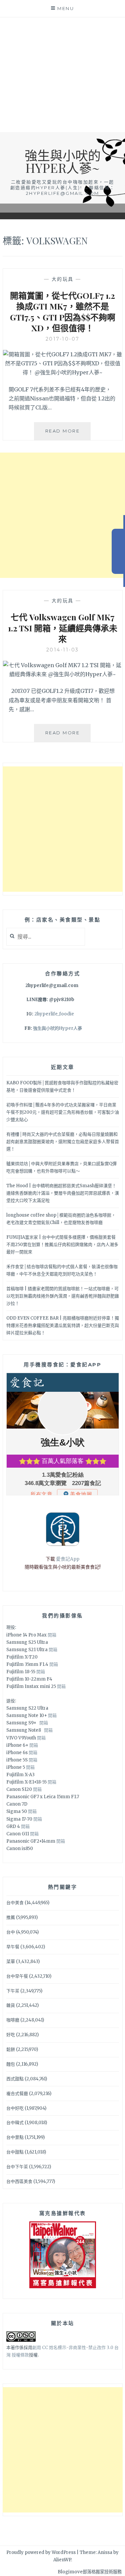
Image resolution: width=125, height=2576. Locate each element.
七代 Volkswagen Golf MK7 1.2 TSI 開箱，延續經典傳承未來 (63, 628)
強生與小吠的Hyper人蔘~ (63, 161)
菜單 (11, 1961)
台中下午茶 (17, 2167)
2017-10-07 (63, 339)
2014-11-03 (63, 650)
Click (118, 551)
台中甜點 (15, 2152)
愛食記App (68, 1559)
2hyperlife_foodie (54, 1014)
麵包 (11, 2064)
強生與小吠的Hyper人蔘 (57, 1028)
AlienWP (62, 2560)
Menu (66, 8)
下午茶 (13, 1991)
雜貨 (11, 2005)
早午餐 (13, 1947)
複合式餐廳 (17, 2094)
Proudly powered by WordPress (41, 2552)
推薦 (11, 1917)
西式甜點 (15, 2079)
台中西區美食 (19, 2181)
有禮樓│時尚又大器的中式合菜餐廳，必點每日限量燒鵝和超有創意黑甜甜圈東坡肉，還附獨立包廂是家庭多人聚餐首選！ (63, 1142)
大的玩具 (63, 279)
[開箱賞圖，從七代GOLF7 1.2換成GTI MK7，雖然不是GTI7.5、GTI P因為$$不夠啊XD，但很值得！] (63, 372)
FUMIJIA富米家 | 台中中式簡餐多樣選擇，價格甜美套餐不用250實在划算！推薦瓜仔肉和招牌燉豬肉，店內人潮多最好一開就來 (62, 1245)
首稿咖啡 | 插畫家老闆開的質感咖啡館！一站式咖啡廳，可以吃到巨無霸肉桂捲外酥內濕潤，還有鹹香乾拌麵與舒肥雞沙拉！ (63, 1296)
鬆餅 (11, 2049)
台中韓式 (15, 2123)
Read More (68, 434)
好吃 (11, 2035)
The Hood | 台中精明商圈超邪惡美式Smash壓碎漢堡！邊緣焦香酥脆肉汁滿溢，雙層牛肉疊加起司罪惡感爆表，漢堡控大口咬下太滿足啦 (63, 1193)
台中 (11, 1932)
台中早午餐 (17, 1976)
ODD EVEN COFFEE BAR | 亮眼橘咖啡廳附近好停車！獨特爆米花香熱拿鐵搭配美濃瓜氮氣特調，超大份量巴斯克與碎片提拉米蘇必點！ (63, 1325)
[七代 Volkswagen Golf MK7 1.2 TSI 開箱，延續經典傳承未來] (63, 674)
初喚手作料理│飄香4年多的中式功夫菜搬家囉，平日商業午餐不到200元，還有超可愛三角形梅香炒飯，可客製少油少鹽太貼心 (63, 1112)
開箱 (52, 1635)
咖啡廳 (13, 2020)
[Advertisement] (62, 75)
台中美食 (15, 1903)
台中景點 (15, 2137)
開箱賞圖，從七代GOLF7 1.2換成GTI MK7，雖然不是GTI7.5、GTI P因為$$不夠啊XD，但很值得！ (63, 312)
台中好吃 (15, 2108)
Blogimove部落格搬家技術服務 (90, 2572)
